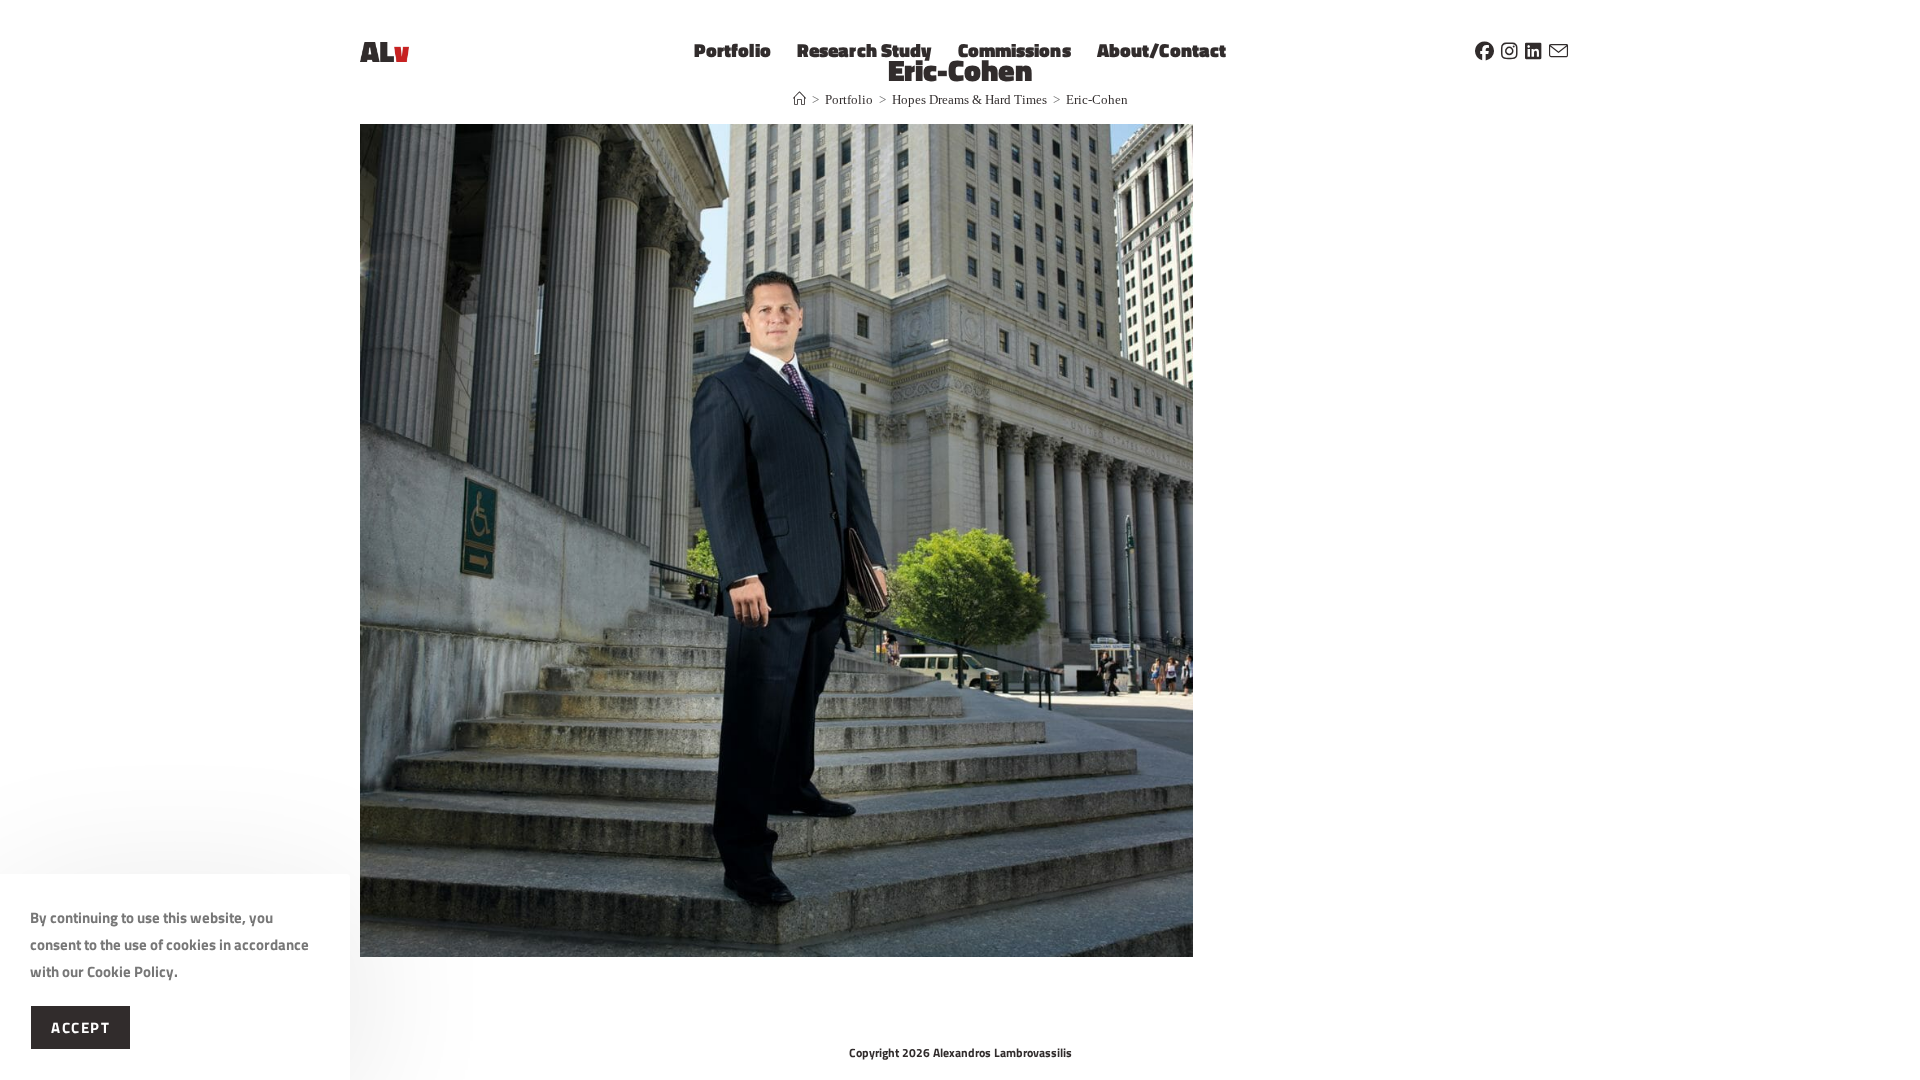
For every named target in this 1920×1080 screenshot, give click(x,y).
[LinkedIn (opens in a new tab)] (1533, 47)
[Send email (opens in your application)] (1558, 47)
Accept (80, 1027)
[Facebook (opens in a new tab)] (1484, 47)
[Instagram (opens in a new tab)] (1509, 47)
